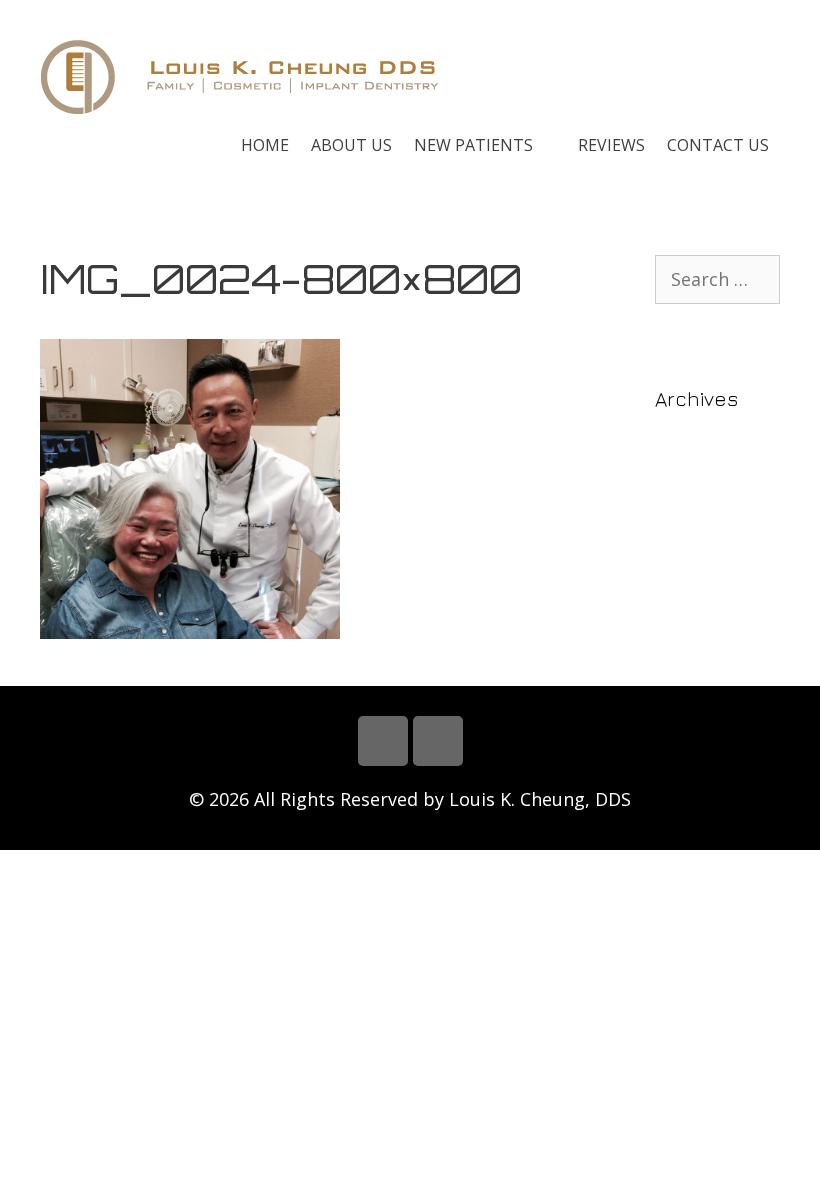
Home (265, 145)
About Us (351, 145)
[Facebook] (383, 741)
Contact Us (718, 145)
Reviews (611, 145)
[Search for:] (717, 279)
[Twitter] (438, 741)
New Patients (473, 145)
